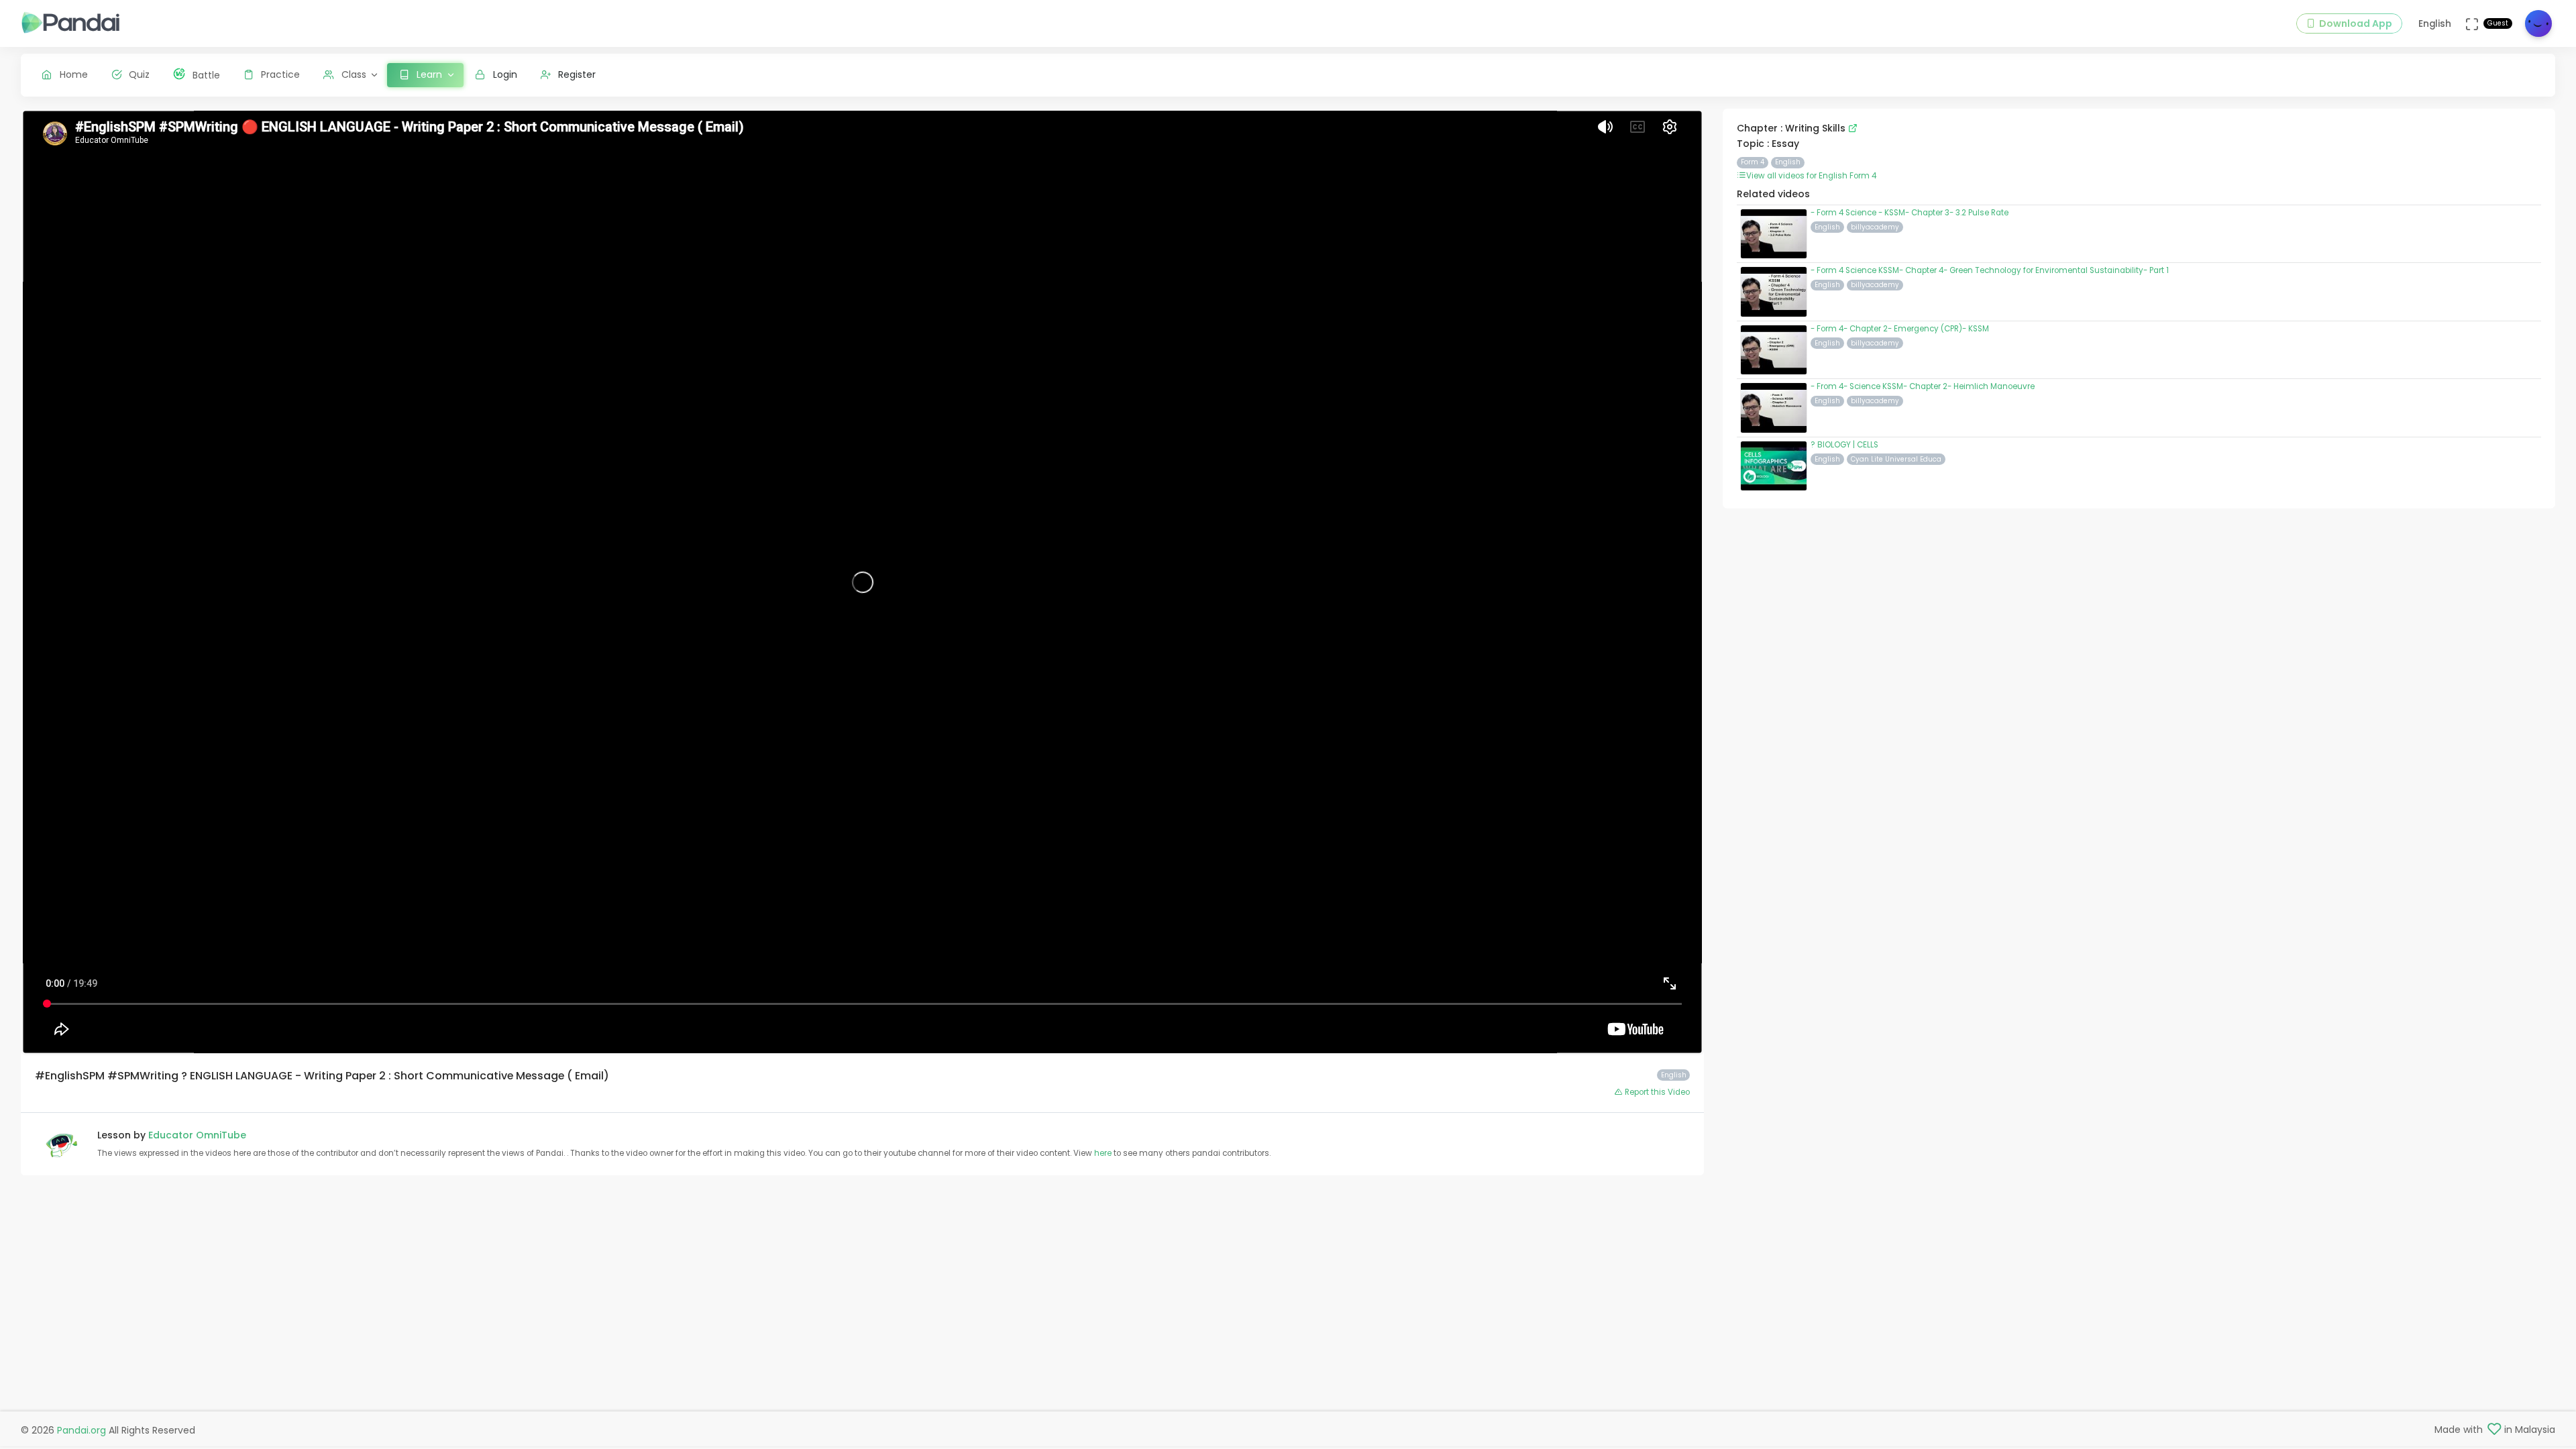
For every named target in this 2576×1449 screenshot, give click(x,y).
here (1104, 1153)
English (1788, 162)
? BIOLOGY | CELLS (1844, 445)
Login (505, 74)
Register (577, 74)
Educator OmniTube (197, 1135)
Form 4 (1753, 162)
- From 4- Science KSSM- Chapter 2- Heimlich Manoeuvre (1923, 386)
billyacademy (1875, 227)
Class (354, 74)
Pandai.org (82, 1430)
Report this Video (1656, 1092)
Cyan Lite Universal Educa (1896, 459)
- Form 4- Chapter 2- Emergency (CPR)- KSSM (1900, 329)
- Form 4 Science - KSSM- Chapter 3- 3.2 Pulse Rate (1910, 213)
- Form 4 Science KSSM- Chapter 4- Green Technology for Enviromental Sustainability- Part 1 (1990, 270)
